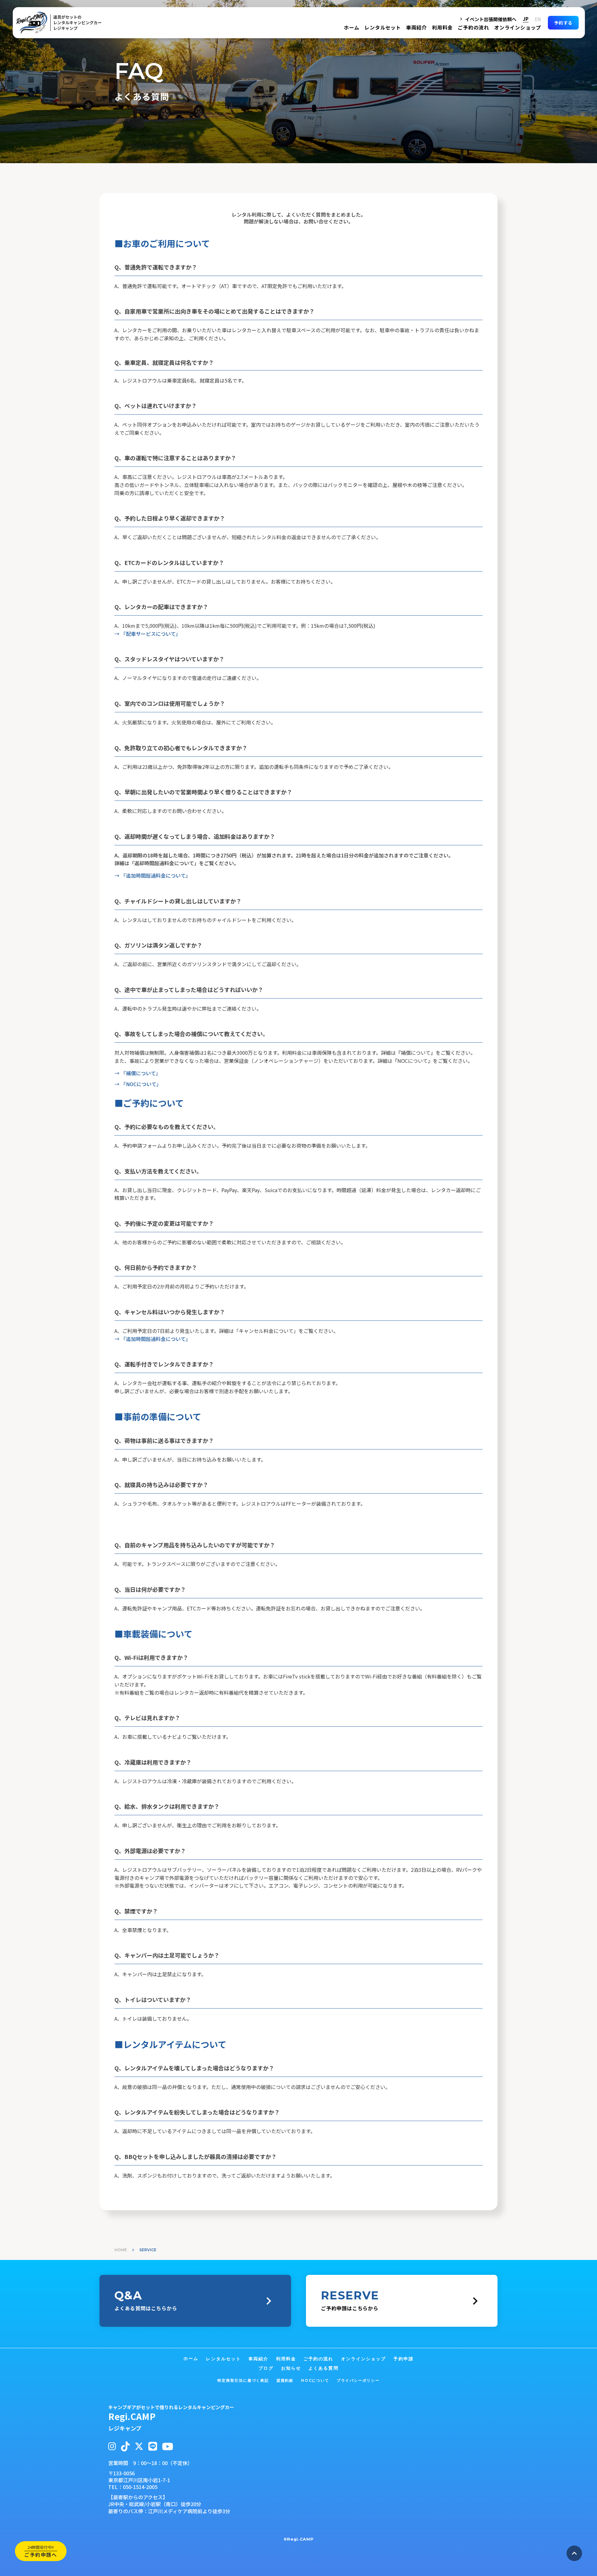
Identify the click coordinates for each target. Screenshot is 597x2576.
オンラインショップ (518, 27)
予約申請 (403, 2359)
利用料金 (442, 27)
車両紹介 (417, 27)
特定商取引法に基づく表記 (243, 2380)
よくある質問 (324, 2368)
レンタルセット (383, 27)
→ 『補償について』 (138, 1073)
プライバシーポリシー (358, 2380)
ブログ (266, 2368)
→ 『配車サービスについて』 (148, 634)
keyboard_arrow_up (574, 2553)
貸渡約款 (285, 2380)
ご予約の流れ (473, 27)
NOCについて (315, 2380)
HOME (121, 2250)
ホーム (352, 27)
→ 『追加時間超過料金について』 (153, 875)
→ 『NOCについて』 (138, 1084)
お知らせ (291, 2368)
